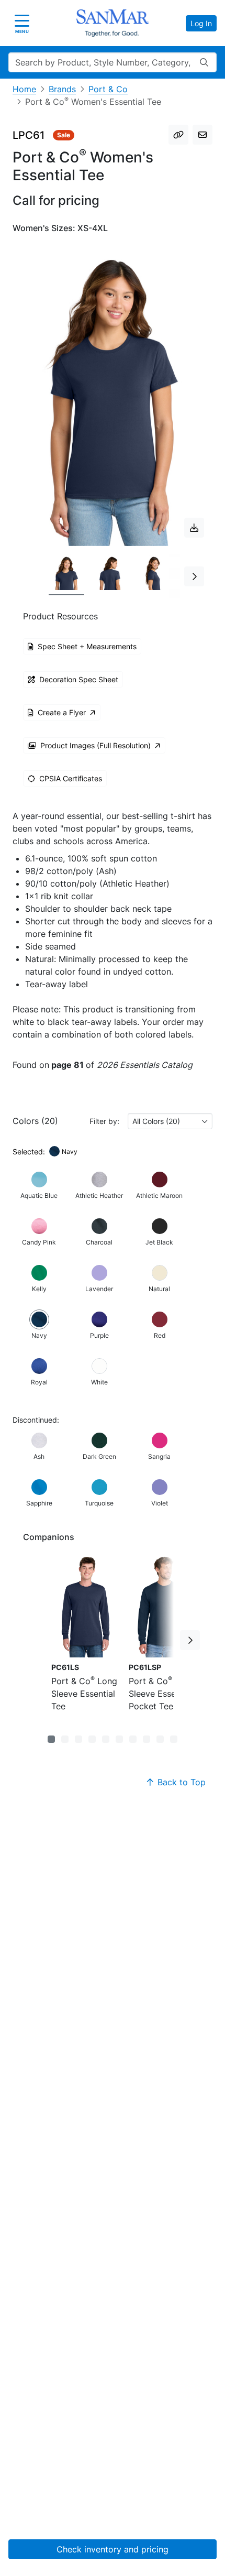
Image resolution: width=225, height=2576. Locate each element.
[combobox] (170, 1121)
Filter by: (104, 1121)
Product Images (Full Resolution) (95, 745)
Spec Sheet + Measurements (87, 646)
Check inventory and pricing (113, 2549)
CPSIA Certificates (71, 778)
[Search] (204, 62)
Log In (201, 23)
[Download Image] (194, 528)
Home (24, 89)
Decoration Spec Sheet (79, 679)
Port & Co (108, 89)
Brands (62, 89)
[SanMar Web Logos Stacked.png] (113, 23)
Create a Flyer (62, 712)
